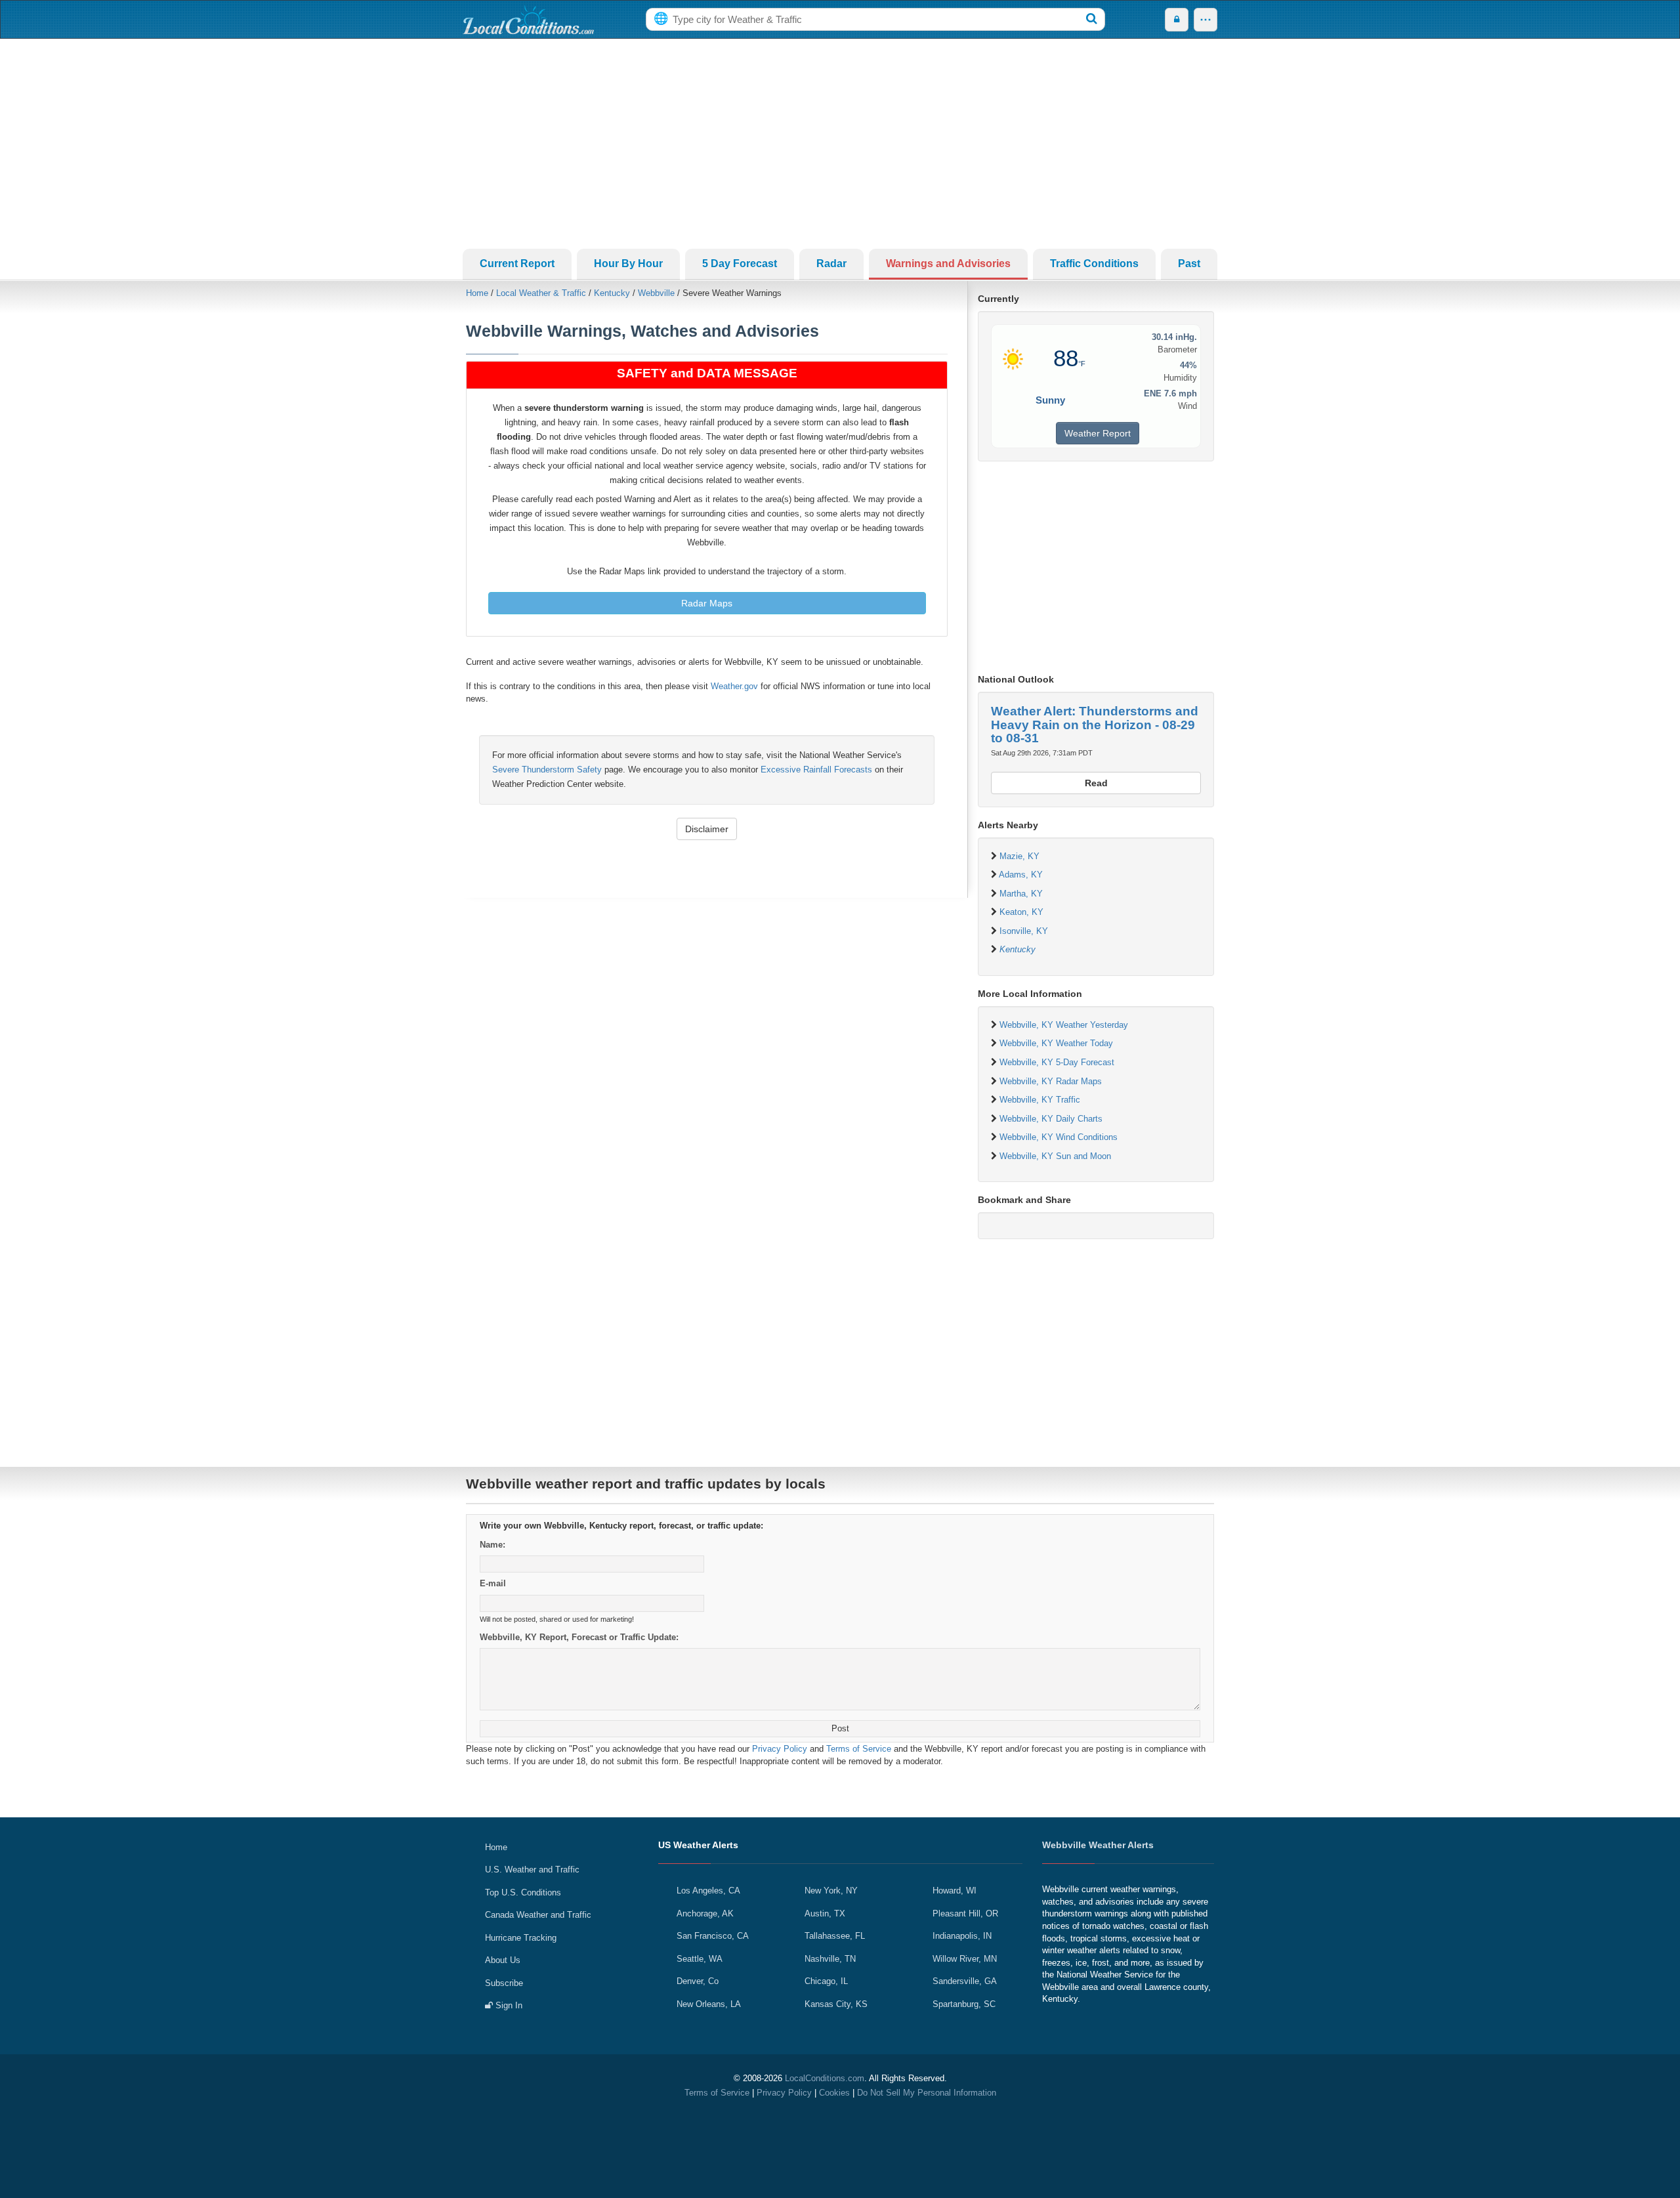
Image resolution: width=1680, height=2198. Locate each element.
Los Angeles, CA (708, 1891)
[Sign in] (1177, 20)
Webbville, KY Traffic (1040, 1100)
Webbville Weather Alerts (1098, 1845)
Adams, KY (1021, 875)
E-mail (493, 1583)
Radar (831, 264)
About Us (503, 1960)
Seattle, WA (700, 1959)
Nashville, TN (830, 1959)
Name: (493, 1545)
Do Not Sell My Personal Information (927, 2093)
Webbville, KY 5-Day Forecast (1057, 1062)
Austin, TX (825, 1913)
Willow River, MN (965, 1959)
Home (477, 293)
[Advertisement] (840, 144)
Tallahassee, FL (835, 1936)
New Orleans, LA (709, 2004)
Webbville (656, 293)
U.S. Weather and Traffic (532, 1870)
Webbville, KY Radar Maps (1051, 1081)
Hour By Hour (628, 264)
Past (1189, 264)
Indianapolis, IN (962, 1936)
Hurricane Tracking (521, 1938)
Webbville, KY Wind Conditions (1059, 1137)
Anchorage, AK (705, 1913)
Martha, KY (1021, 894)
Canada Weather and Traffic (538, 1915)
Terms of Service (859, 1749)
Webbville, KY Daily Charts (1051, 1119)
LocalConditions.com (825, 2078)
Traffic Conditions (1094, 264)
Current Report (517, 264)
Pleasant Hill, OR (965, 1913)
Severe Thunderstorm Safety (547, 770)
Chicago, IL (826, 1981)
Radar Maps (707, 603)
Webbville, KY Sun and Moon (1055, 1156)
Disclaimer (707, 829)
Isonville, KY (1024, 931)
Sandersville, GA (965, 1981)
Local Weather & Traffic (541, 293)
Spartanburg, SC (964, 2004)
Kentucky (612, 293)
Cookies (834, 2093)
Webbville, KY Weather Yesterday (1064, 1025)
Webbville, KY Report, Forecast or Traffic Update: (579, 1637)
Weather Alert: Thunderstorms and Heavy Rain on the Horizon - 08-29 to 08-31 (1095, 725)
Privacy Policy (780, 1749)
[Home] (528, 20)
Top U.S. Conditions (523, 1892)
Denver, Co (698, 1981)
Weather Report (1098, 433)
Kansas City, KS (836, 2004)
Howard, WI (955, 1891)
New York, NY (831, 1891)
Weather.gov (734, 686)
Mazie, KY (1019, 856)
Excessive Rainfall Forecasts (816, 770)
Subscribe (504, 1983)
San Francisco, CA (713, 1936)
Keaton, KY (1021, 912)
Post (840, 1728)
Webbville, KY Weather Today (1056, 1043)
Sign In (508, 2005)
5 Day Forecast (740, 264)
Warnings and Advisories (948, 264)
